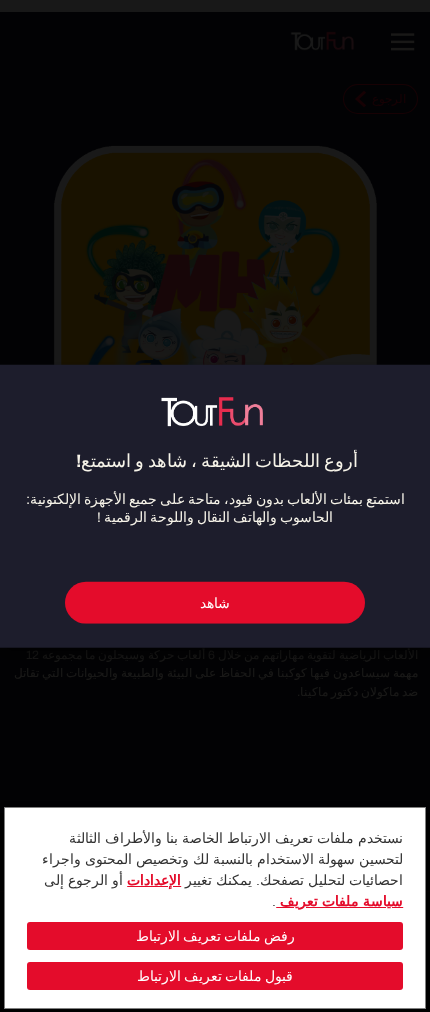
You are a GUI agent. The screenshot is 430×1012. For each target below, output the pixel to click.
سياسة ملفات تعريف (339, 901)
